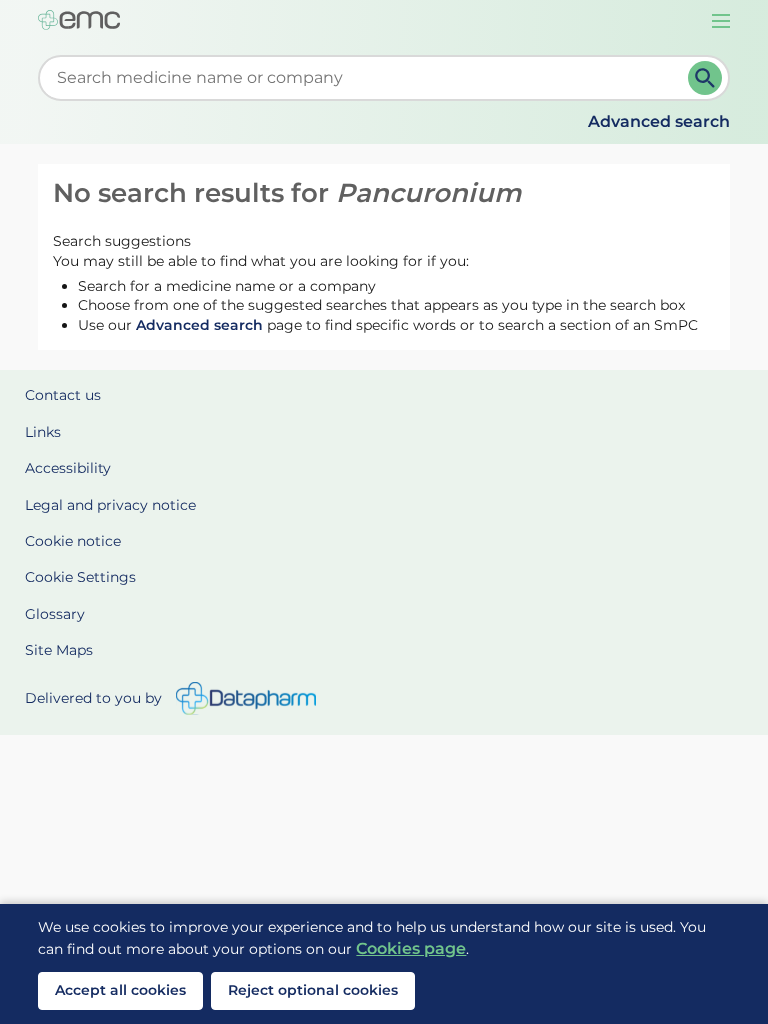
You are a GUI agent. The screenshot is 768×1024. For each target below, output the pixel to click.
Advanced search (659, 121)
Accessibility (68, 468)
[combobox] (366, 78)
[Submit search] (705, 78)
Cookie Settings (80, 577)
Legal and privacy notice (110, 505)
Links (43, 432)
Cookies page (411, 948)
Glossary (55, 614)
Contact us (63, 395)
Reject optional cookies (313, 990)
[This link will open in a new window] (246, 698)
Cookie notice (73, 541)
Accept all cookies (120, 990)
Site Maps (59, 650)
